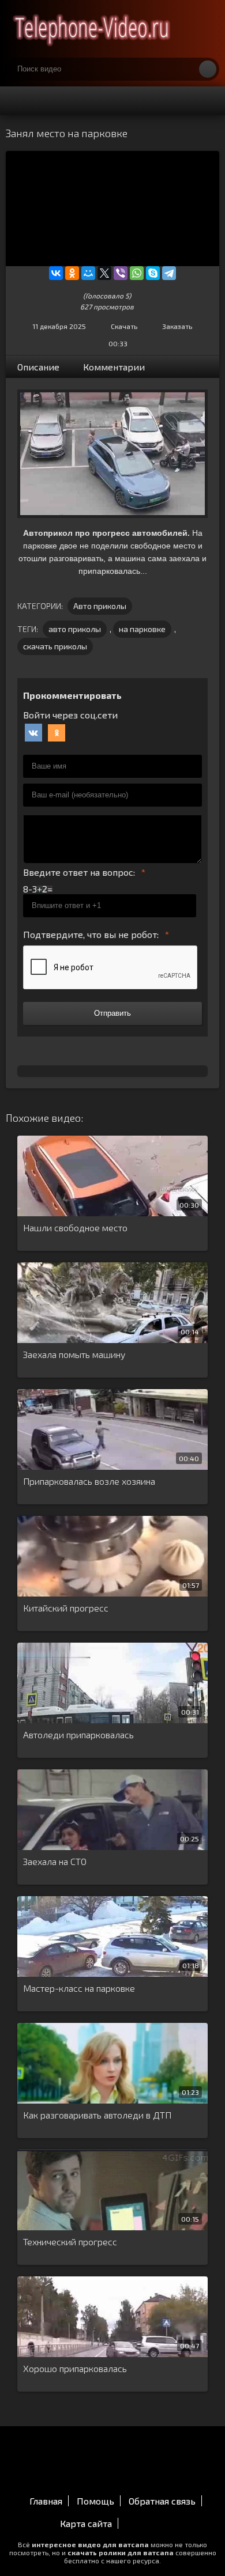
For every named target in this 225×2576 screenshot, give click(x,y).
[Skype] (153, 273)
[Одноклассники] (72, 273)
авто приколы (75, 629)
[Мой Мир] (88, 273)
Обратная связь (162, 2501)
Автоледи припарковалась (78, 1735)
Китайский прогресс (66, 1608)
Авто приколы (100, 606)
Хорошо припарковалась (75, 2368)
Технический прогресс (70, 2242)
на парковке (142, 629)
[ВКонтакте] (56, 273)
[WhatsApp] (137, 273)
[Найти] (208, 69)
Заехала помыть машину (74, 1354)
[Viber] (121, 273)
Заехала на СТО (55, 1861)
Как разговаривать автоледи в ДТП (97, 2115)
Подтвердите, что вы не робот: (91, 934)
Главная (46, 2501)
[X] (104, 273)
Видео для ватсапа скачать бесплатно (92, 29)
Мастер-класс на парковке (79, 1988)
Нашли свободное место (75, 1228)
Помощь (95, 2501)
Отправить (112, 1013)
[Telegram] (169, 273)
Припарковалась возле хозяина (89, 1481)
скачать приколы (55, 646)
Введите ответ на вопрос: (79, 872)
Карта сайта (86, 2523)
